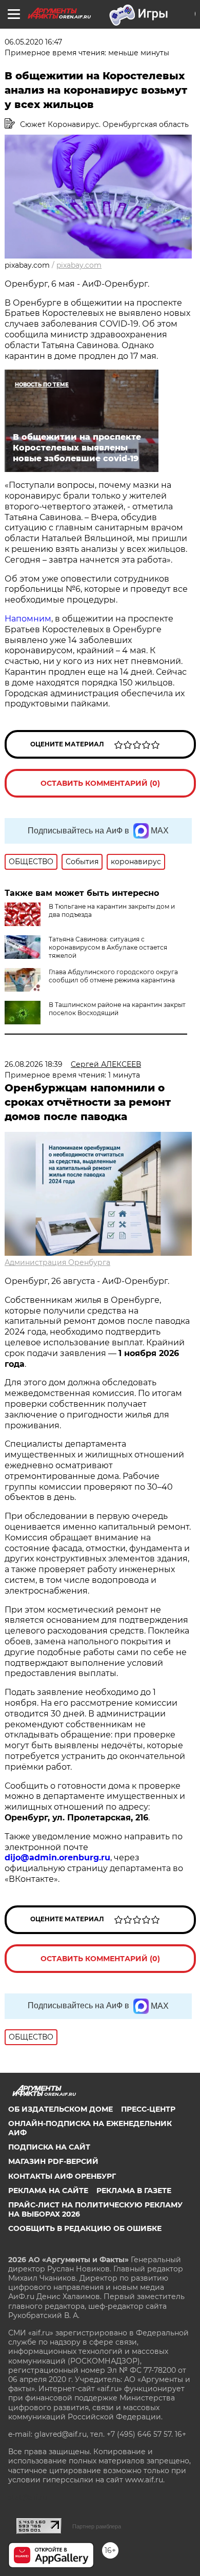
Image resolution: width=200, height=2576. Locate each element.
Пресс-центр (148, 2109)
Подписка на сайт (49, 2147)
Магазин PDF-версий (53, 2161)
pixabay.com (79, 265)
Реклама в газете (134, 2191)
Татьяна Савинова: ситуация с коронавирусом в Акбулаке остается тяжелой (108, 947)
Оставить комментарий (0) (100, 783)
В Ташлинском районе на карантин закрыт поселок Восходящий (117, 1009)
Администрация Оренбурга (57, 1262)
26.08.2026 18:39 (34, 1064)
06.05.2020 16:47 (33, 42)
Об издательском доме (61, 2109)
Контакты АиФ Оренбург (62, 2176)
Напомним (28, 619)
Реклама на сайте (48, 2191)
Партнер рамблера (97, 2526)
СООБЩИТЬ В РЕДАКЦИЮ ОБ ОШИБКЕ (85, 2228)
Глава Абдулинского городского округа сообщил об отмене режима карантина (113, 976)
